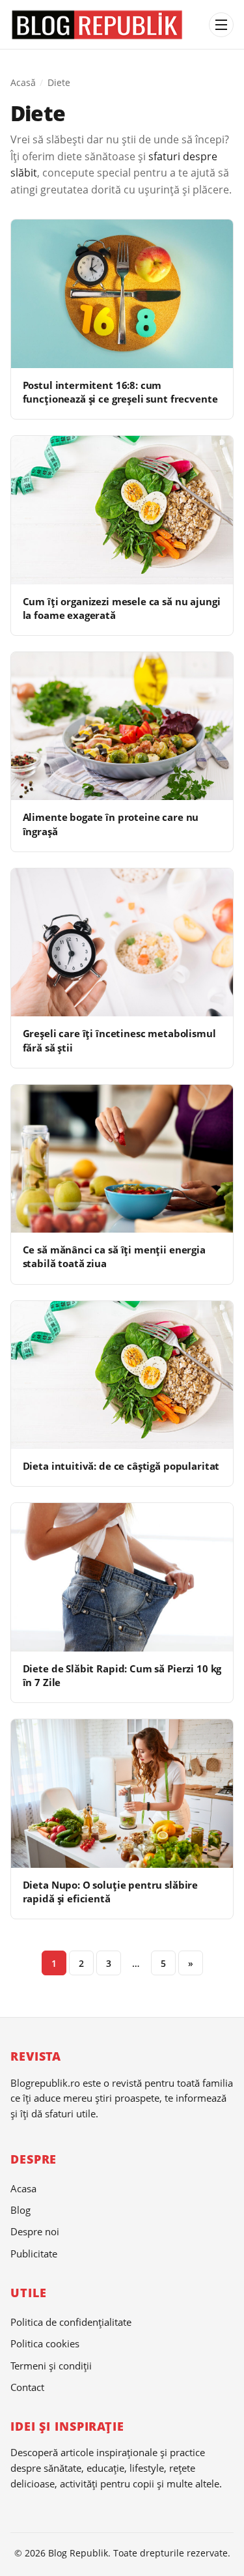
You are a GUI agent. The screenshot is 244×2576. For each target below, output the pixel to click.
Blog (20, 2210)
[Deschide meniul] (221, 25)
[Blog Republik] (106, 25)
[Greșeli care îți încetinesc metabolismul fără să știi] (122, 942)
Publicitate (34, 2254)
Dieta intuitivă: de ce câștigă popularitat (121, 1466)
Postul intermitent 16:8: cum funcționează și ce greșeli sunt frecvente (120, 392)
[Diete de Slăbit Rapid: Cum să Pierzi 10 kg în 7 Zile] (122, 1577)
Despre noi (35, 2231)
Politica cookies (45, 2343)
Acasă (23, 82)
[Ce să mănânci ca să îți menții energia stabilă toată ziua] (122, 1159)
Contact (27, 2387)
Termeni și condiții (51, 2366)
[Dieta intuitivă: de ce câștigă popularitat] (122, 1375)
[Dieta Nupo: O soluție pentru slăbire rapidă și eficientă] (122, 1793)
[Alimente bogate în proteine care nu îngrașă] (122, 726)
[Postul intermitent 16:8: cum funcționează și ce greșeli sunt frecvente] (122, 293)
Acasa (23, 2188)
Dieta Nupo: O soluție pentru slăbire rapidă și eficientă (111, 1892)
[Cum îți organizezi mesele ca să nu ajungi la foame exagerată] (122, 510)
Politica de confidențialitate (71, 2322)
